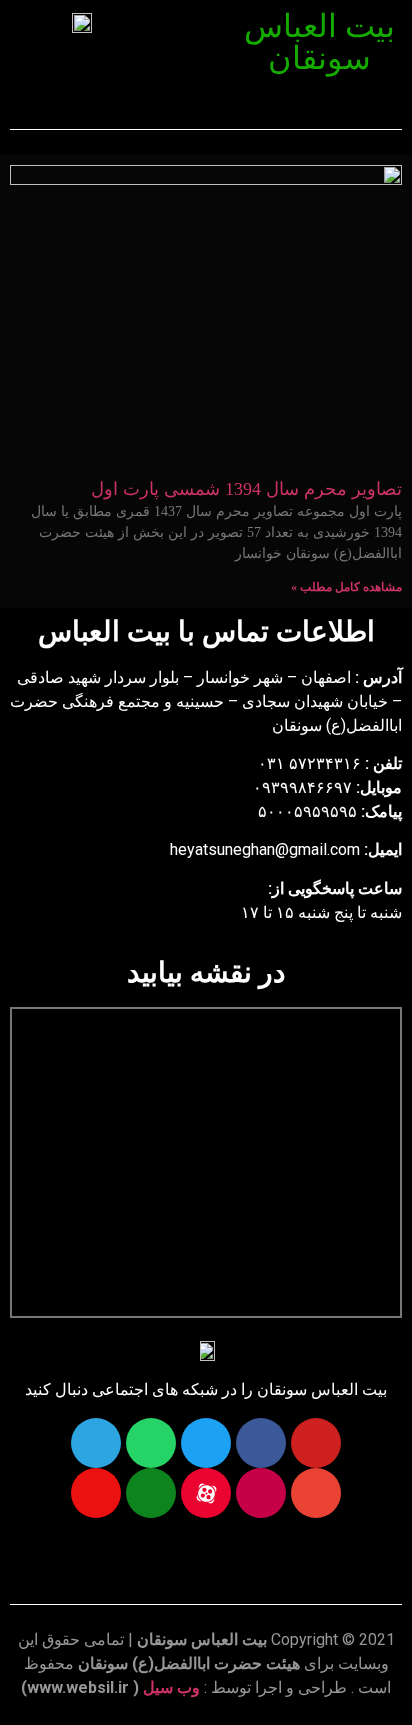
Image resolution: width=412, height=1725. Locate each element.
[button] (196, 27)
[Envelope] (316, 1493)
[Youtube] (316, 1443)
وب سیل (171, 1687)
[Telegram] (96, 1443)
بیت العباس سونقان (319, 42)
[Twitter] (206, 1443)
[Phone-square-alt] (151, 1493)
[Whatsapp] (151, 1443)
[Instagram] (261, 1493)
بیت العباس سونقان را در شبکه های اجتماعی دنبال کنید (206, 1389)
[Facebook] (261, 1443)
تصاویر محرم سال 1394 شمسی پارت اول (246, 489)
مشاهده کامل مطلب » (346, 587)
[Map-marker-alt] (96, 1493)
